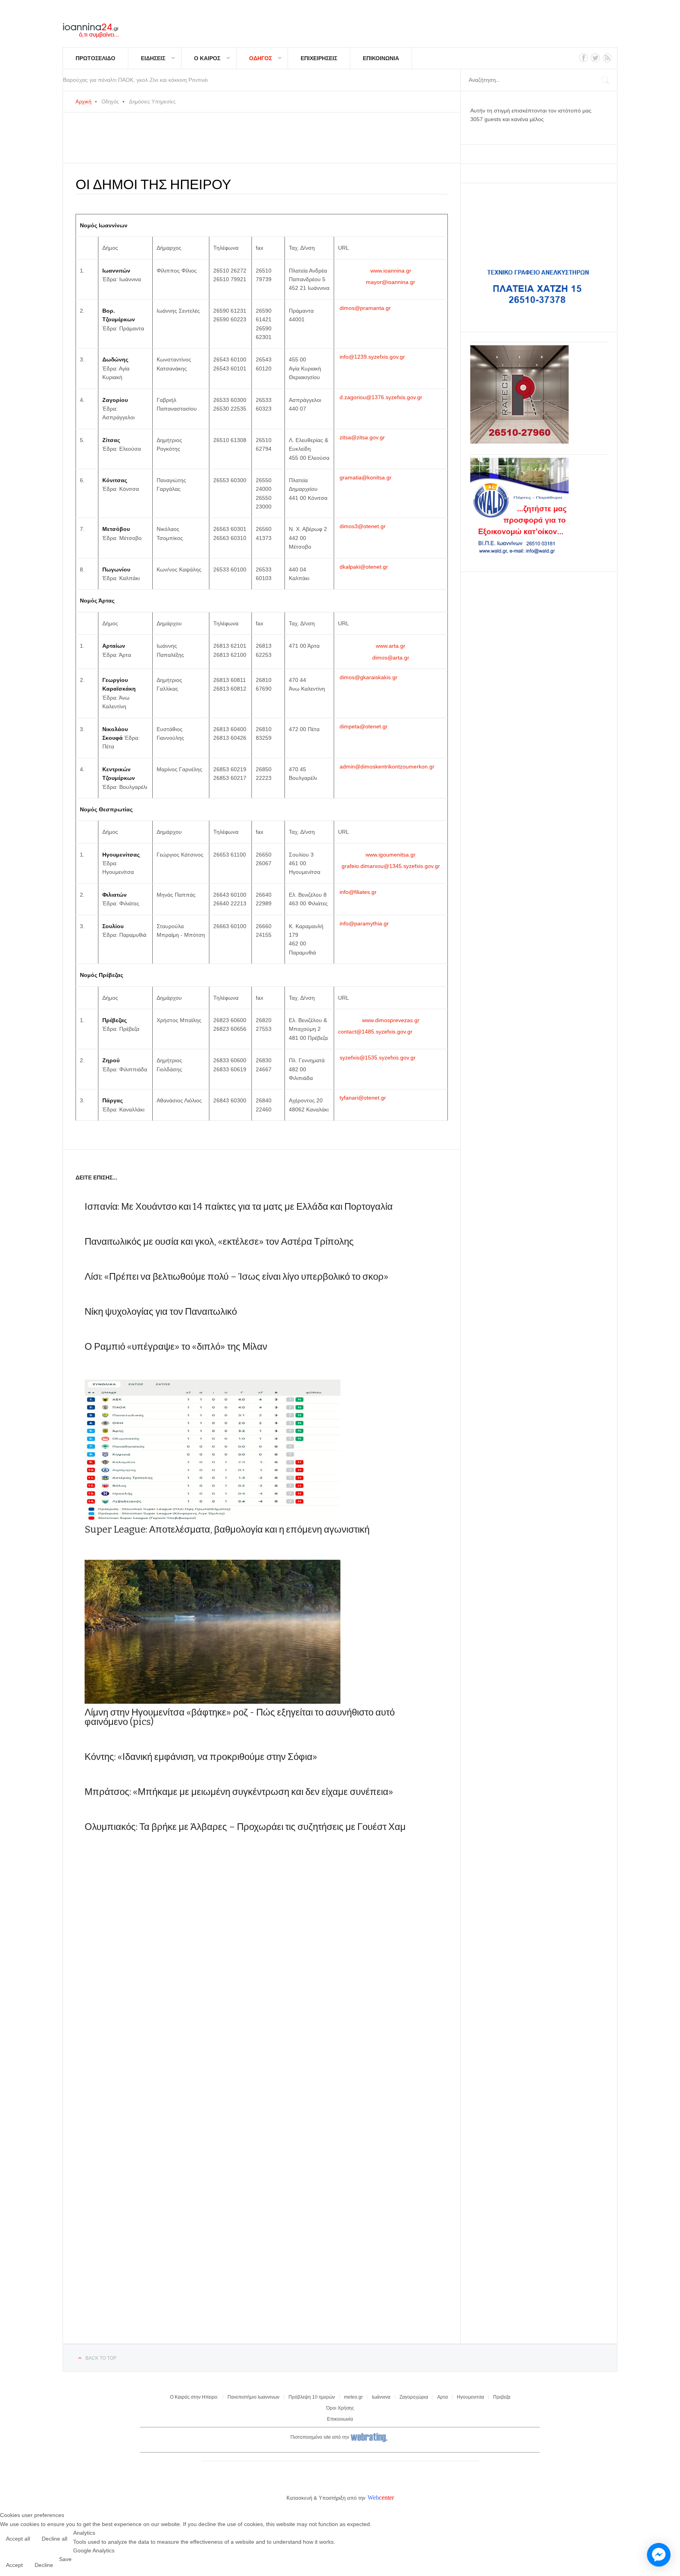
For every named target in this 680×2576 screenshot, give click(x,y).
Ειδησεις (153, 58)
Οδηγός (261, 58)
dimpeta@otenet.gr (364, 726)
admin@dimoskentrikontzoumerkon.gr (387, 767)
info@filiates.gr (358, 892)
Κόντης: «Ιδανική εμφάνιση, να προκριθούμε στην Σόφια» (201, 1757)
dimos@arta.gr (391, 658)
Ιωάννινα (381, 2397)
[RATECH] (519, 442)
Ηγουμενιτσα (470, 2397)
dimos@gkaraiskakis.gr (369, 677)
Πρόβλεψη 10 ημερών (312, 2397)
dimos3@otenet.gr (363, 526)
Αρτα (443, 2397)
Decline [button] (44, 2565)
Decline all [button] (55, 2539)
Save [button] (65, 2559)
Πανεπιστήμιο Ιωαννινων (253, 2397)
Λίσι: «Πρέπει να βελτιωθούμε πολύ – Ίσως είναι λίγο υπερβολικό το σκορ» (237, 1277)
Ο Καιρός (207, 58)
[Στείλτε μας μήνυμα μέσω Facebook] (659, 2555)
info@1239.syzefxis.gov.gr (372, 357)
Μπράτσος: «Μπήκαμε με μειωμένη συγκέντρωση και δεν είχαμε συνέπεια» (239, 1792)
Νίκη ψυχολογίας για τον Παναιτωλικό (161, 1312)
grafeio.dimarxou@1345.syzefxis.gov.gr (391, 866)
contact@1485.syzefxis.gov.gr (375, 1032)
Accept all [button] (18, 2539)
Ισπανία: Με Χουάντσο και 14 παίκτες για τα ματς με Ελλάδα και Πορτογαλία (239, 1207)
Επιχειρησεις (319, 58)
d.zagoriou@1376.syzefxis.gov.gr (381, 397)
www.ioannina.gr (391, 271)
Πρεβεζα (502, 2397)
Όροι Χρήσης (340, 2408)
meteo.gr (353, 2397)
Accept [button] (14, 2565)
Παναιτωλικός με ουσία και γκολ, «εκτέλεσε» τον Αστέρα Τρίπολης (219, 1242)
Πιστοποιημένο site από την (320, 2438)
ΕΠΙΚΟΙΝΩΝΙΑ (381, 58)
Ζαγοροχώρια (414, 2397)
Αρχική (83, 102)
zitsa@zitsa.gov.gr (362, 437)
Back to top (101, 2358)
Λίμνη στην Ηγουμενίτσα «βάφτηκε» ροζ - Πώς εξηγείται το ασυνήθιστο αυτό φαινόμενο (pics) (240, 1717)
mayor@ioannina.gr (391, 282)
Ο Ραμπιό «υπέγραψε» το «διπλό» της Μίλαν (176, 1347)
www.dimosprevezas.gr (391, 1020)
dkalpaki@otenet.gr (364, 567)
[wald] (519, 554)
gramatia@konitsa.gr (366, 477)
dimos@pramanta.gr (365, 308)
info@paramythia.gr (364, 923)
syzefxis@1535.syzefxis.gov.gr (378, 1058)
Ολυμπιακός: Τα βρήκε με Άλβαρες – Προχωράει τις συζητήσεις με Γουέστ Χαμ (245, 1827)
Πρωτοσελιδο (95, 58)
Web (373, 2498)
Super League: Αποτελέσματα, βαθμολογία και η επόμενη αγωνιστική (227, 1529)
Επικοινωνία (340, 2419)
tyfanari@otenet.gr (363, 1098)
